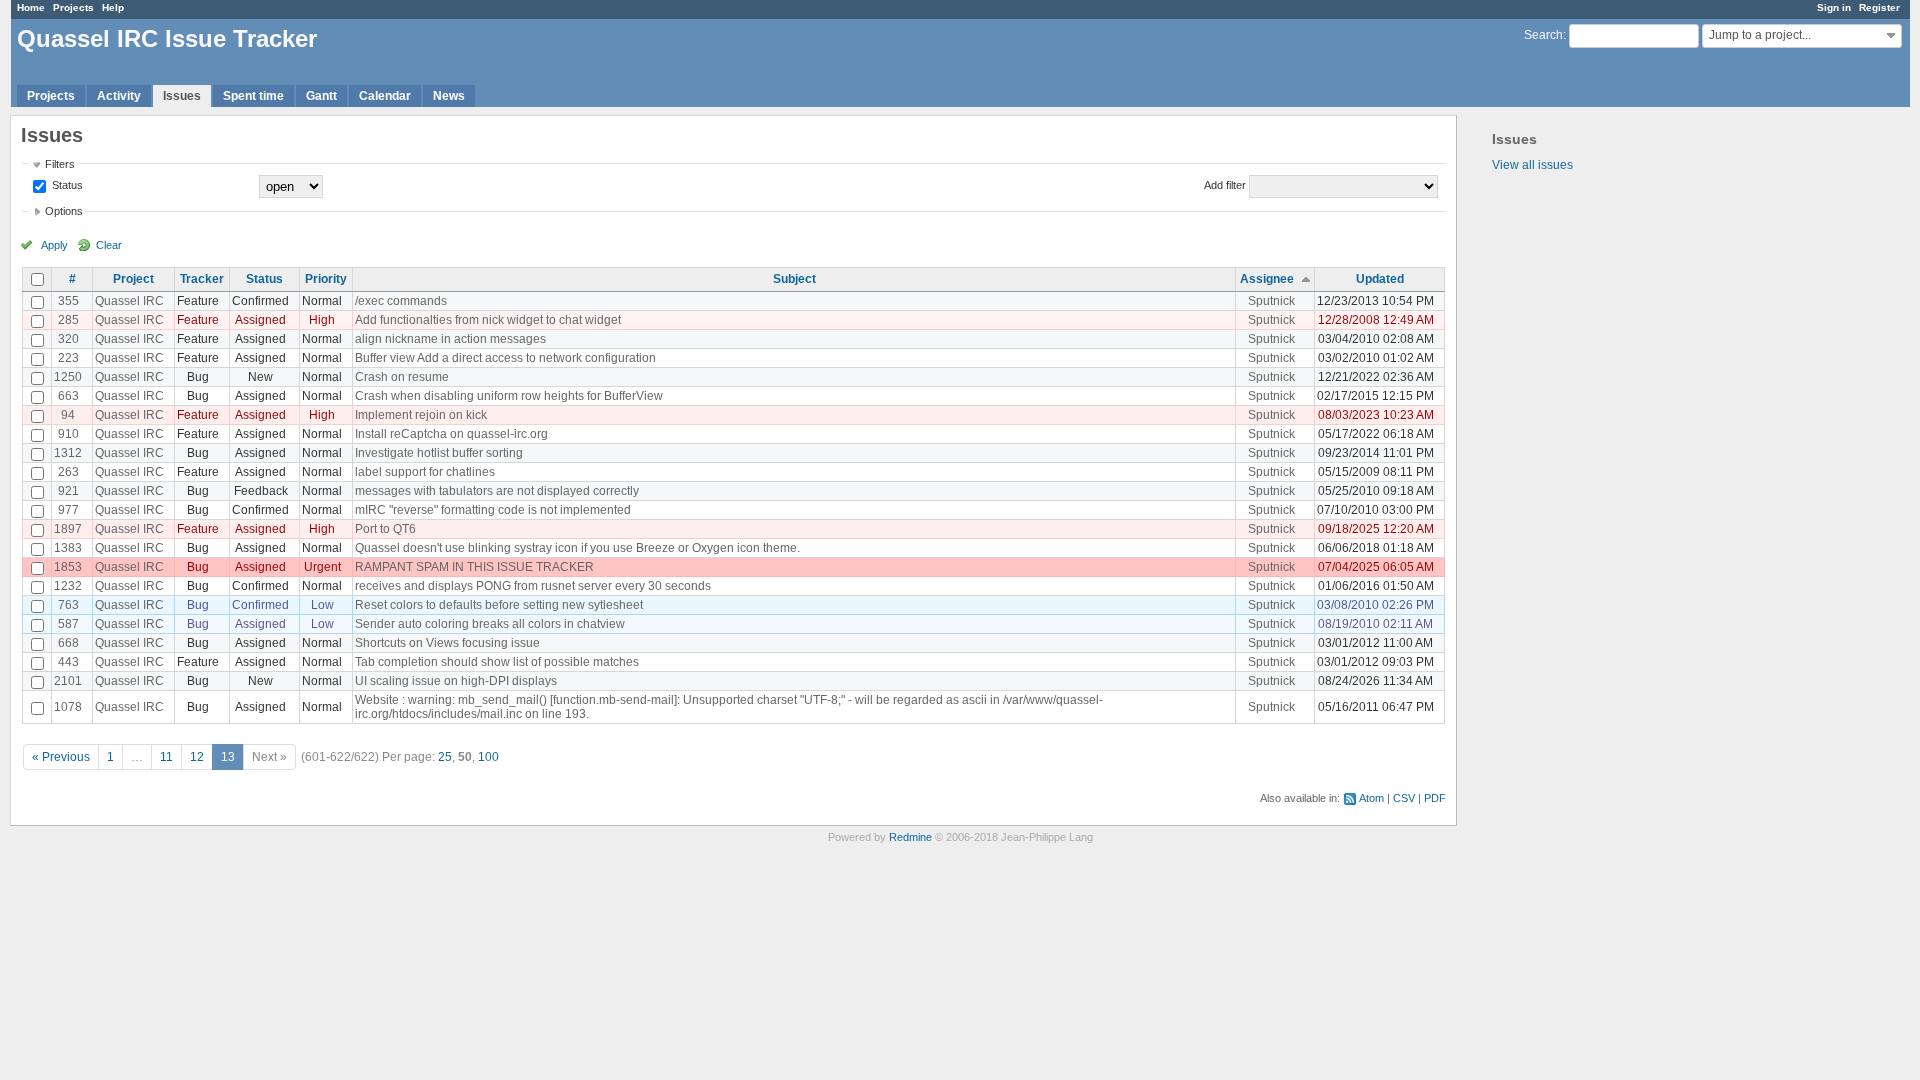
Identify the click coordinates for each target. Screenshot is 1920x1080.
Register (1879, 7)
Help (113, 7)
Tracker (202, 279)
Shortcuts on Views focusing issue (447, 643)
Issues (182, 96)
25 (445, 757)
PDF (1435, 798)
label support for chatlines (425, 472)
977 (68, 510)
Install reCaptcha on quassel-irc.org (451, 434)
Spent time (253, 96)
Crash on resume (402, 377)
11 (166, 757)
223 (68, 358)
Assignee (1267, 279)
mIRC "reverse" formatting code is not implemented (493, 510)
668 (68, 643)
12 (197, 757)
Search (1543, 35)
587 (68, 624)
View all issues (1532, 165)
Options (64, 211)
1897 (68, 529)
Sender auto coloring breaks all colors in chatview (490, 624)
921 (68, 491)
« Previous (61, 757)
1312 (68, 453)
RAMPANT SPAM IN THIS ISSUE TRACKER (474, 567)
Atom (1371, 798)
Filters (60, 164)
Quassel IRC (129, 301)
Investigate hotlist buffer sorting (439, 453)
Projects (73, 7)
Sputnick (1271, 301)
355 (68, 301)
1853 (68, 567)
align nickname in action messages (450, 339)
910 (68, 434)
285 (68, 320)
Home (31, 7)
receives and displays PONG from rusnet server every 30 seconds (533, 586)
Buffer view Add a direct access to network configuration (505, 358)
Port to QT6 (385, 529)
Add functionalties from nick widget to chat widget (488, 320)
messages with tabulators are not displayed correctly (497, 491)
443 (68, 662)
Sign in (1834, 7)
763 (68, 605)
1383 (68, 548)
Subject (794, 279)
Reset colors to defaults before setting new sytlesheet (499, 605)
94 (68, 415)
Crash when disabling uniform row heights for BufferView (509, 396)
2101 (68, 681)
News (449, 96)
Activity (119, 96)
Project (133, 279)
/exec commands (401, 301)
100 (488, 757)
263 (68, 472)
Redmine (910, 837)
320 (68, 339)
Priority (326, 279)
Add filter (1225, 185)
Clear (109, 245)
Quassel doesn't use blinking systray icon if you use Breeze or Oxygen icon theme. (577, 548)
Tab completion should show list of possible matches (497, 662)
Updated (1380, 279)
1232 (68, 586)
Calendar (385, 96)
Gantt (321, 96)
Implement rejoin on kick (421, 415)
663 (68, 396)
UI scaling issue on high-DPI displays (456, 681)
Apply (54, 245)
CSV (1404, 798)
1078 (68, 707)
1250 (68, 377)
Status (66, 185)
